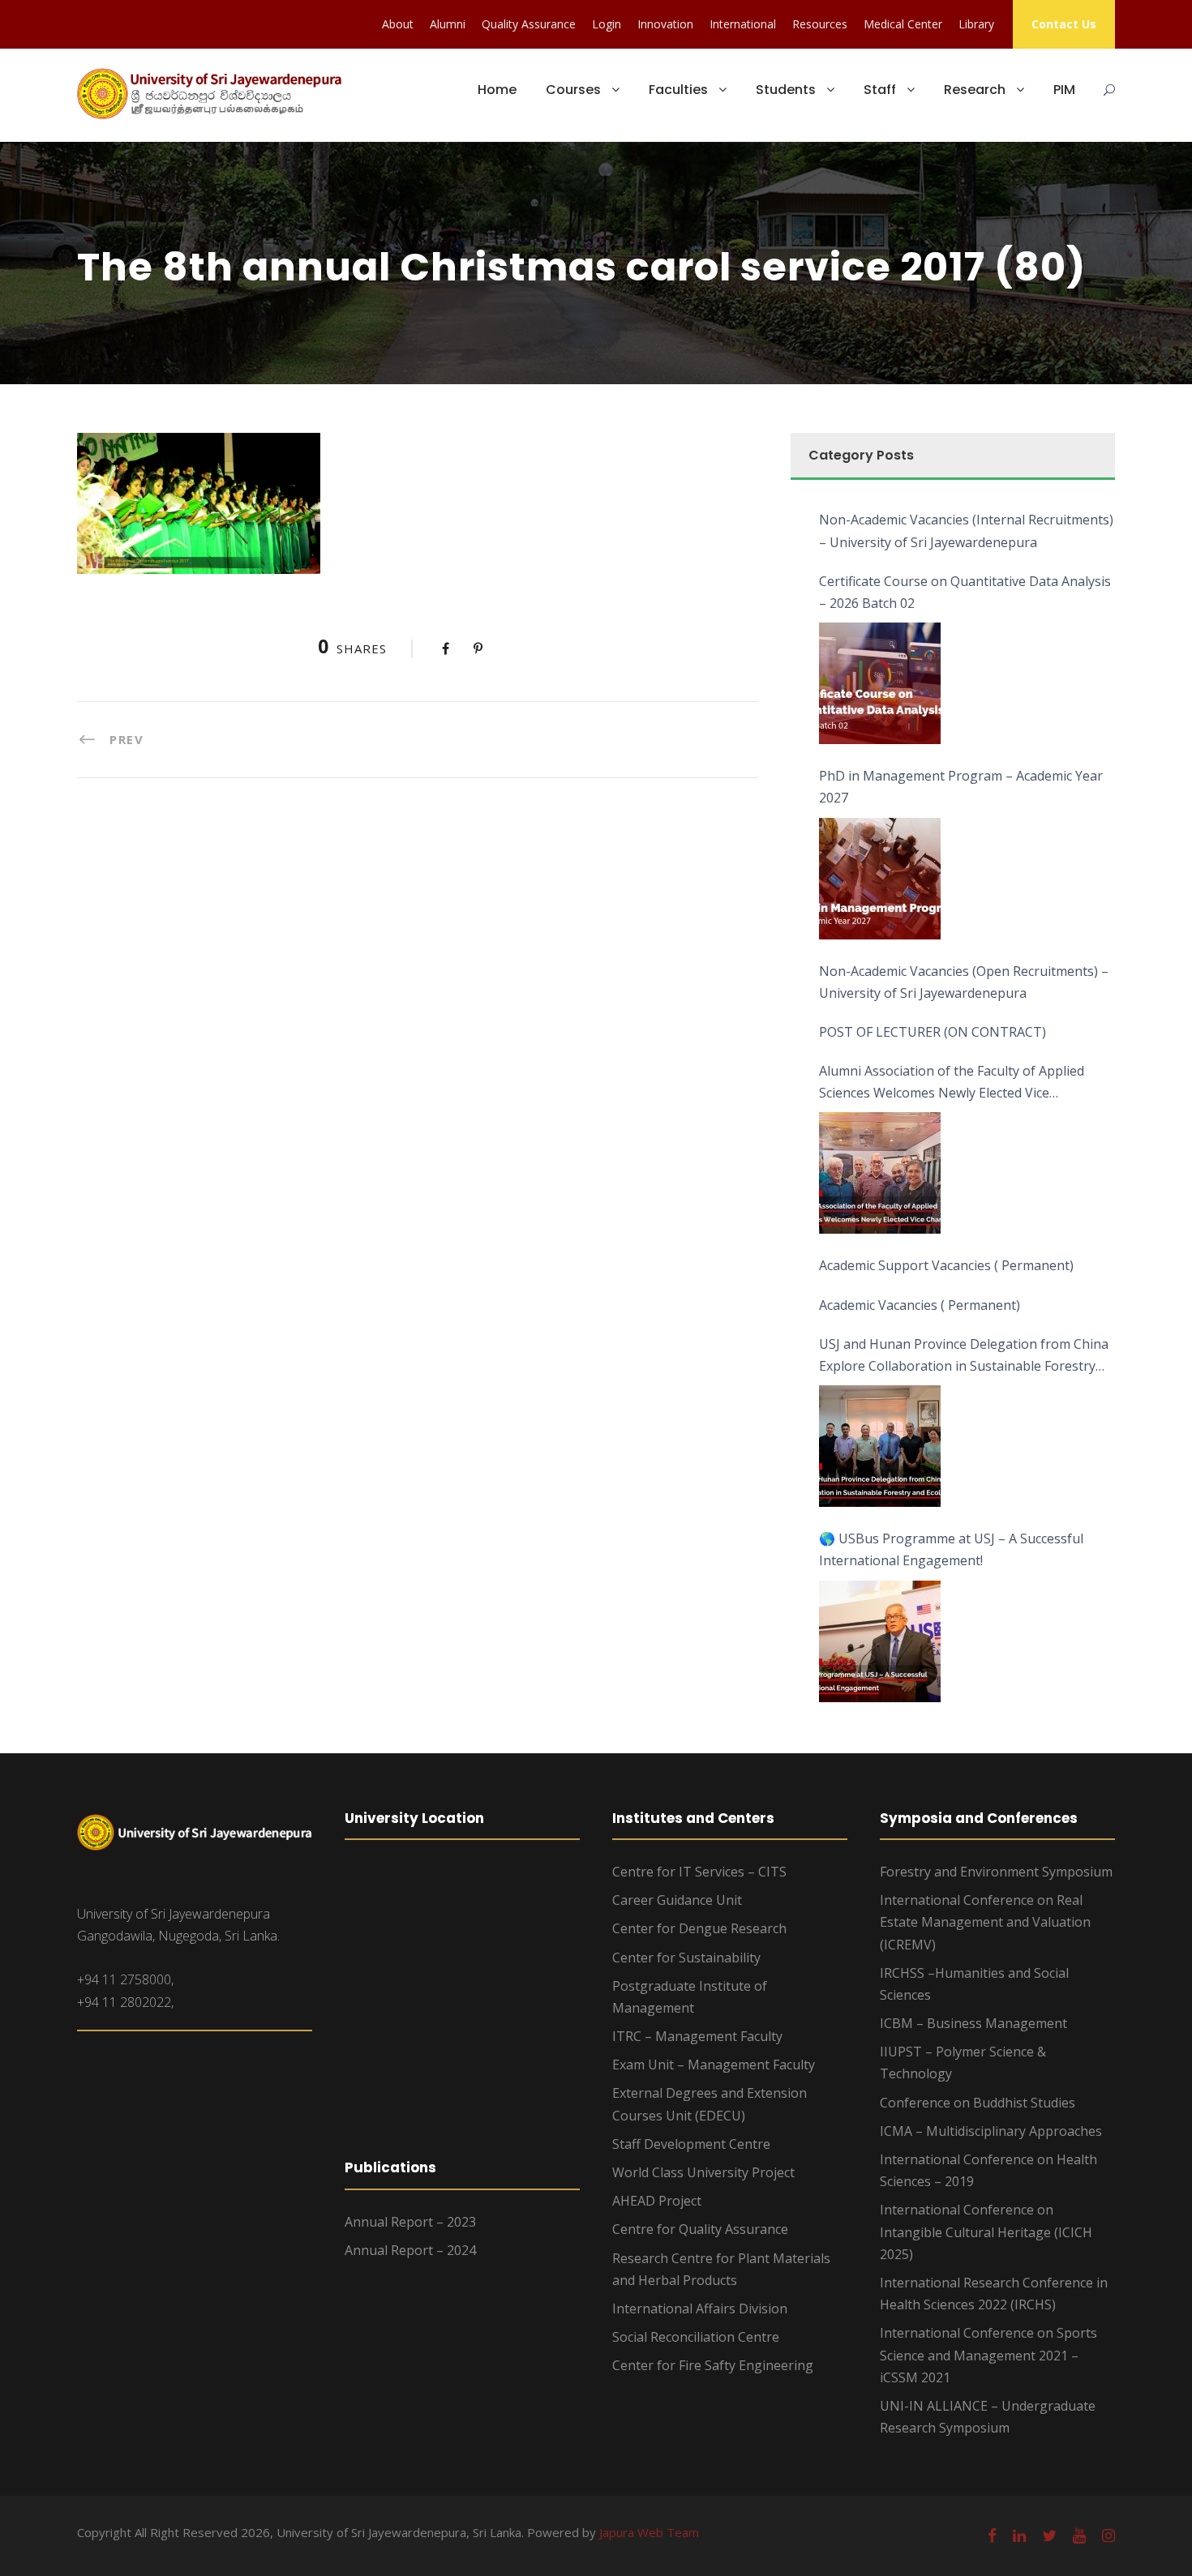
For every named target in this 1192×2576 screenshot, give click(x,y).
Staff (880, 90)
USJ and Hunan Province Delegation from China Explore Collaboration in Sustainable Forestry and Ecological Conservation (964, 1356)
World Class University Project (703, 2172)
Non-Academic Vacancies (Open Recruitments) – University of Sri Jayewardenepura (964, 982)
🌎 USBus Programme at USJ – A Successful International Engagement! (951, 1549)
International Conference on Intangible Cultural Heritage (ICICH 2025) (986, 2232)
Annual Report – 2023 (410, 2222)
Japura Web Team (649, 2532)
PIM (1064, 90)
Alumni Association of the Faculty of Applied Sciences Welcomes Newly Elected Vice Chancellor (952, 1083)
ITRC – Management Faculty (697, 2036)
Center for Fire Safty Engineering (713, 2365)
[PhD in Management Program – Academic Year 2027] (880, 879)
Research (975, 90)
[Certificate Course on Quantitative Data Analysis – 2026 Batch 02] (880, 683)
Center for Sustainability (686, 1958)
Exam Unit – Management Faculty (714, 2065)
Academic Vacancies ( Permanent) (920, 1305)
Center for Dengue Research (699, 1928)
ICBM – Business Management (973, 2023)
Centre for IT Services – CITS (699, 1872)
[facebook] (992, 2535)
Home (497, 90)
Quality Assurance (529, 24)
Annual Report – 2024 (410, 2250)
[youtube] (1079, 2535)
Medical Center (903, 24)
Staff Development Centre (691, 2144)
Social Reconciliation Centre (696, 2337)
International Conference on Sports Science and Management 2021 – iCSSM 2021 (988, 2355)
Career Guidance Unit (677, 1900)
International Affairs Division (700, 2309)
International (743, 24)
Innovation (665, 24)
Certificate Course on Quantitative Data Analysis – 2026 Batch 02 (965, 592)
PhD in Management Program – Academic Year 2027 (961, 787)
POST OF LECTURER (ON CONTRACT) (933, 1032)
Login (607, 24)
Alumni (448, 24)
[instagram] (1108, 2535)
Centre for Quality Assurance (700, 2229)
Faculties (678, 90)
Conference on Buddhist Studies (978, 2103)
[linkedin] (1019, 2535)
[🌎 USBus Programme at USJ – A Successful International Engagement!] (880, 1641)
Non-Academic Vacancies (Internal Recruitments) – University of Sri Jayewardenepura (966, 531)
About (398, 24)
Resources (820, 24)
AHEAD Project (657, 2201)
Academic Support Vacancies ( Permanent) (946, 1265)
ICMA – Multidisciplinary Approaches (991, 2131)
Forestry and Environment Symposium (996, 1872)
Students (786, 90)
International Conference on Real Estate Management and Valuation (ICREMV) (985, 1922)
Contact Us (1064, 24)
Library (976, 24)
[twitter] (1049, 2535)
